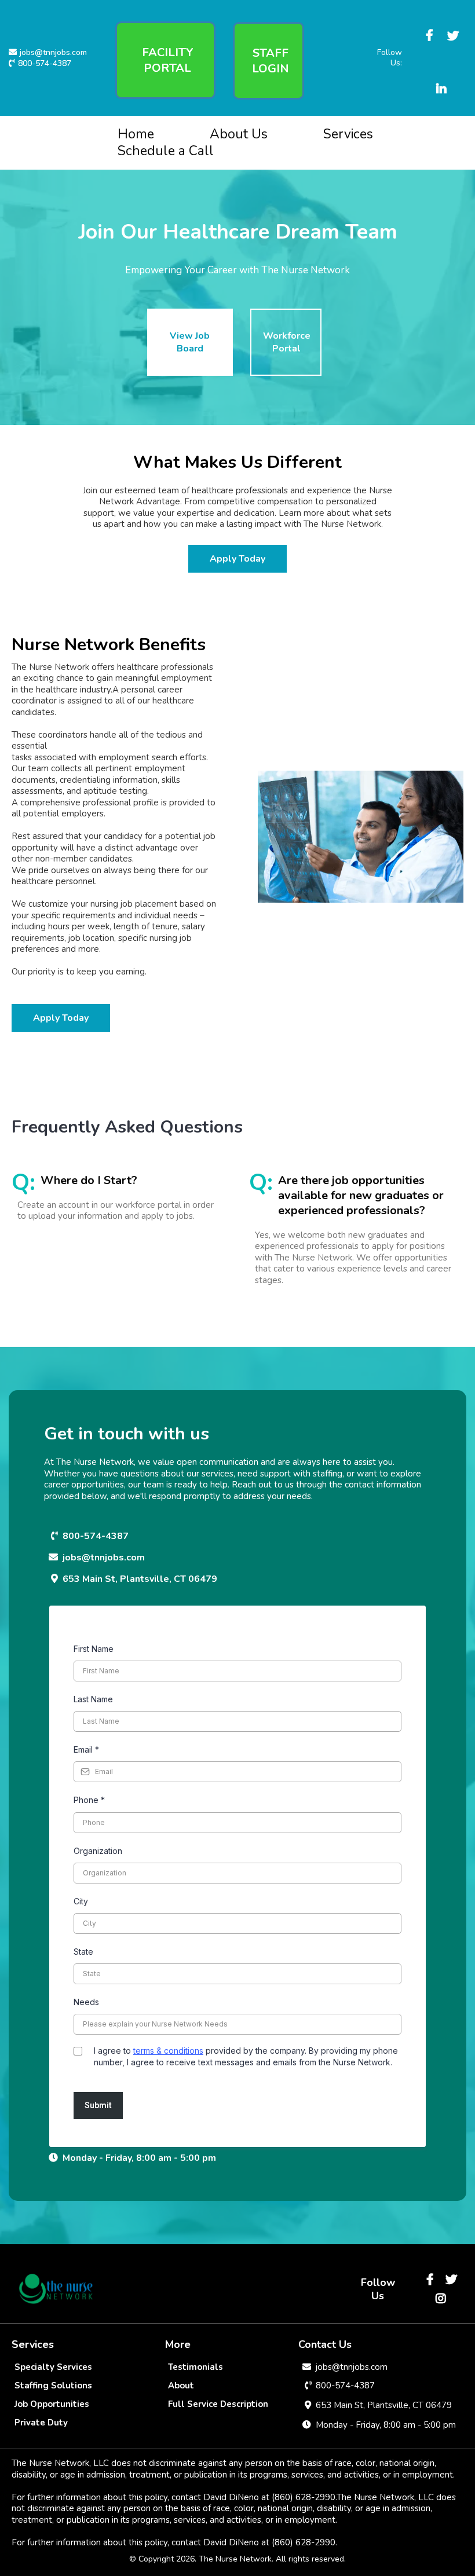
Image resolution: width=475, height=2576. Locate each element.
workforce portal (148, 1205)
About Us (239, 134)
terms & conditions (168, 2051)
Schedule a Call (166, 151)
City (81, 1901)
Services (348, 134)
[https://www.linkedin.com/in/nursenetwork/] (443, 78)
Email (86, 1749)
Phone (89, 1800)
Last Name (93, 1699)
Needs (86, 2002)
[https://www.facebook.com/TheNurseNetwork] (431, 24)
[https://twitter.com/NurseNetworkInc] (454, 25)
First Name (94, 1649)
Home (136, 134)
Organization (98, 1851)
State (83, 1952)
